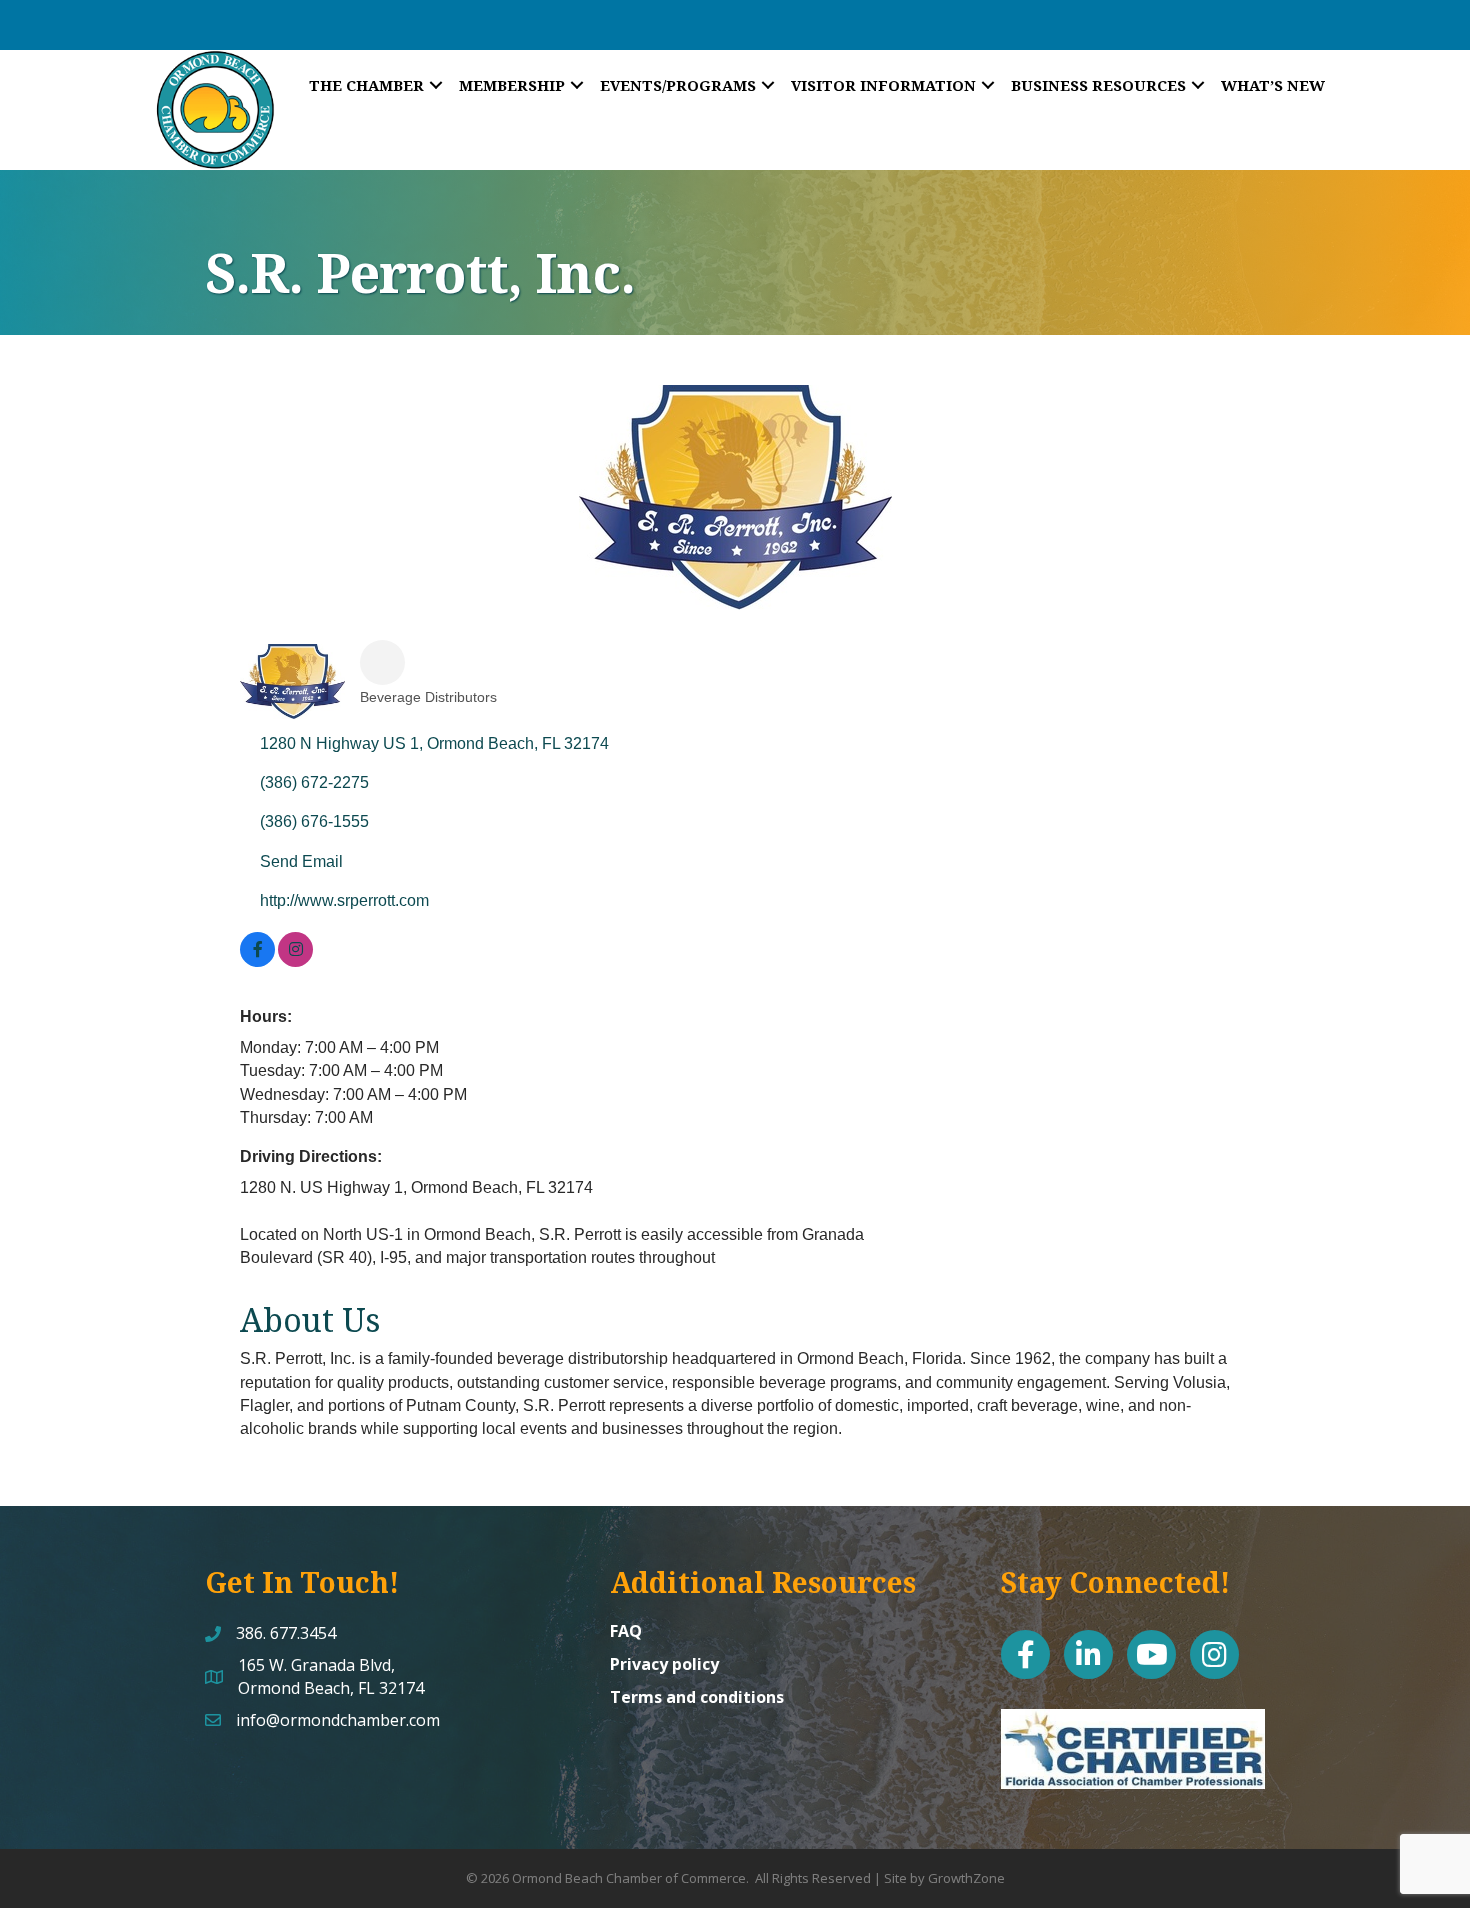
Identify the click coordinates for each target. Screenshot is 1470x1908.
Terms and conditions (697, 1697)
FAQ (626, 1631)
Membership (512, 85)
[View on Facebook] (257, 961)
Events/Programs (678, 85)
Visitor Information (883, 85)
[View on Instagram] (295, 961)
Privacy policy (664, 1664)
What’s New (1273, 85)
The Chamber (366, 85)
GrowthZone (966, 1878)
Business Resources (1098, 85)
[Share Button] (382, 662)
